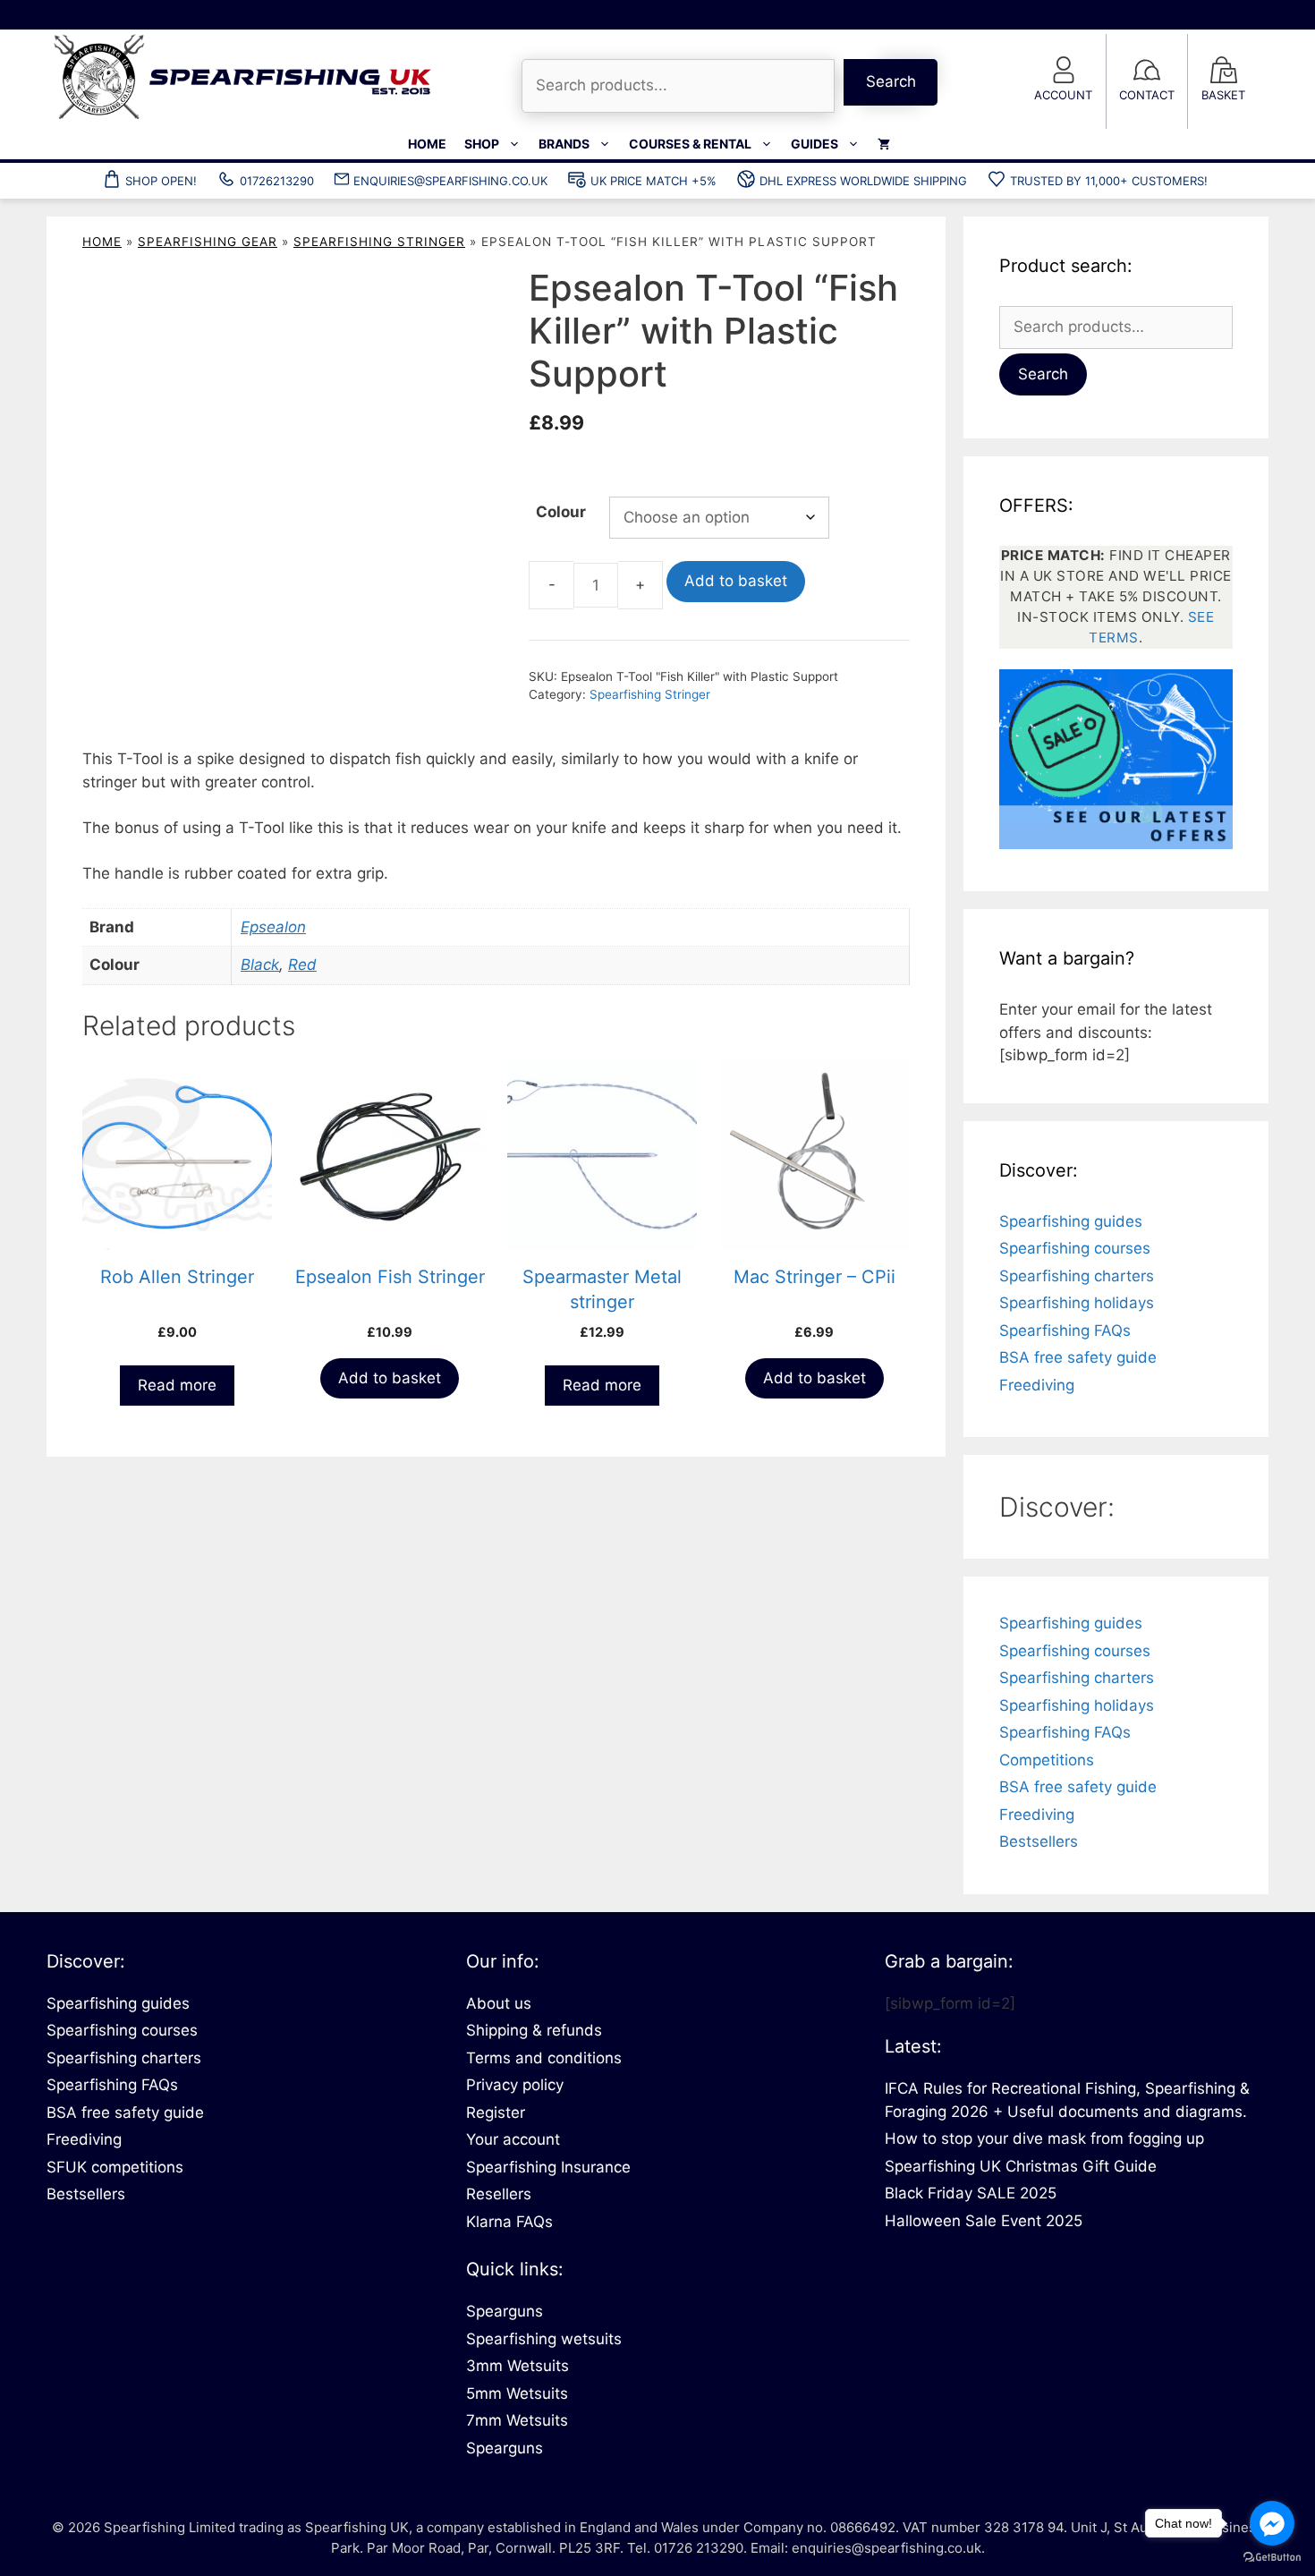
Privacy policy (515, 2085)
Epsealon (273, 928)
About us (499, 2003)
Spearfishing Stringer (379, 242)
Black (260, 965)
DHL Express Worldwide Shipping (863, 181)
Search (891, 81)
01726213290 (277, 181)
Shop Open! (161, 181)
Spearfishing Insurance (548, 2167)
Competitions (1047, 1760)
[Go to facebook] (1272, 2523)
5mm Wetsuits (517, 2393)
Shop (482, 144)
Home (427, 144)
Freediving (1037, 1385)
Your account (513, 2139)
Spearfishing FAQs (1065, 1331)
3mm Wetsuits (518, 2366)
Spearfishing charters (1077, 1276)
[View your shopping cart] (884, 144)
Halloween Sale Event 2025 (984, 2221)
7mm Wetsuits (517, 2420)
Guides (814, 144)
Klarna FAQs (509, 2222)
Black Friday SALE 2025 (971, 2193)
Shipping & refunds (534, 2030)
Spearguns (505, 2311)
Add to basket (733, 582)
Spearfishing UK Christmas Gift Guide (1021, 2166)
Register (496, 2113)
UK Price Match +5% (653, 181)
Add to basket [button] (390, 1379)
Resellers (499, 2194)
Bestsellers (1039, 1841)
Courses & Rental (690, 144)
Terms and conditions (544, 2058)
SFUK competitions (115, 2167)
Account (1063, 95)
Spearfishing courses (1075, 1248)
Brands (564, 144)
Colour (561, 512)
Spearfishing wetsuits (544, 2339)
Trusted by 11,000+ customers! (1109, 181)
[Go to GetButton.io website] (1272, 2558)
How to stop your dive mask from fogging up (1044, 2138)
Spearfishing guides (1071, 1221)
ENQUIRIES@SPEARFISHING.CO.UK (450, 181)
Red (302, 965)
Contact (1147, 95)
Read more (177, 1386)
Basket (1223, 95)
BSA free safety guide (1078, 1357)
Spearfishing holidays (1077, 1303)
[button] (464, 298)
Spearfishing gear (208, 242)
